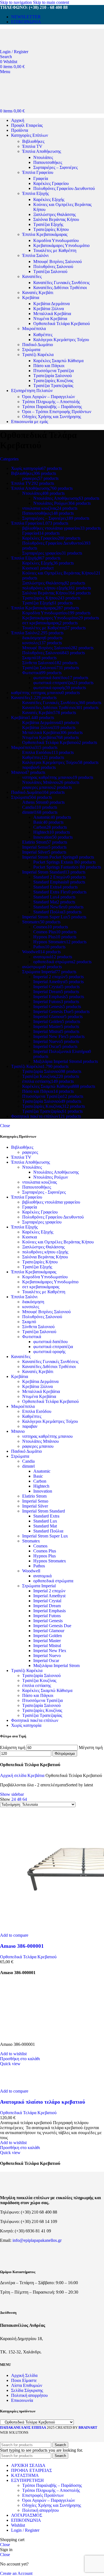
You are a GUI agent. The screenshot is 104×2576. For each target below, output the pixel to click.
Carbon (40, 1481)
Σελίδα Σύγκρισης (27, 2390)
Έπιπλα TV (32, 146)
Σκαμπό (29, 1322)
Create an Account (16, 2573)
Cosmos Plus (45, 1551)
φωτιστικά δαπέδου (50, 1342)
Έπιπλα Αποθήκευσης (42, 151)
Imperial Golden (48, 1636)
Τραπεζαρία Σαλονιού (53, 376)
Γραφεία (41, 178)
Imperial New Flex (50, 1651)
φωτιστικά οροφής (49, 1352)
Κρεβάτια (31, 297)
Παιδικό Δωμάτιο (38, 345)
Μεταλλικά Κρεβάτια (52, 314)
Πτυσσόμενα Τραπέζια (54, 371)
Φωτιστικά (32, 1337)
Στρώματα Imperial (39, 1586)
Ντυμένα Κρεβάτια (50, 319)
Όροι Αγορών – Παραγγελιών (49, 397)
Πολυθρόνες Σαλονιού (53, 266)
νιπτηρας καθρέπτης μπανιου (47, 1436)
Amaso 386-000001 (22, 1946)
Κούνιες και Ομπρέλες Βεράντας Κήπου (58, 1242)
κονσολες (31, 1307)
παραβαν (30, 1426)
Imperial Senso (35, 1501)
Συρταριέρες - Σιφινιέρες (44, 1192)
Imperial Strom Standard (44, 1511)
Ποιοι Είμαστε (24, 2380)
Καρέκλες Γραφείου (51, 183)
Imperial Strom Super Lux (45, 1536)
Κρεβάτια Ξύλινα (49, 309)
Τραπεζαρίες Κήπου (51, 229)
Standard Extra (46, 1516)
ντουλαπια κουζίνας (40, 1182)
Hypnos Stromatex (50, 1561)
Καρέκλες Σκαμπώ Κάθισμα (58, 361)
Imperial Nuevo (47, 1656)
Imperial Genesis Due (52, 1626)
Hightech (41, 1486)
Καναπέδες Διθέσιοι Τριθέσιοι (60, 288)
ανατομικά (42, 1576)
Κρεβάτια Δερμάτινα (51, 304)
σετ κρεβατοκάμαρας (41, 1287)
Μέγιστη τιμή (91, 1747)
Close (5, 1126)
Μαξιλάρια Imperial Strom (56, 1666)
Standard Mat (45, 1526)
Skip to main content (51, 2)
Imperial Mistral (47, 1646)
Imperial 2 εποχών (49, 1591)
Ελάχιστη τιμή (13, 1747)
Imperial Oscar (46, 1661)
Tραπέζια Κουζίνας (39, 1680)
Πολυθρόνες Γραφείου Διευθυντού (64, 188)
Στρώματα (31, 350)
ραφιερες (30, 1152)
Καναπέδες (32, 276)
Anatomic (42, 1471)
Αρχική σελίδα (14, 1775)
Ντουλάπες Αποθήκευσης (56, 1172)
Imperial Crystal (47, 1601)
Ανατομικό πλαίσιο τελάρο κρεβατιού (43, 2102)
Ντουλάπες (43, 157)
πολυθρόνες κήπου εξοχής (45, 1252)
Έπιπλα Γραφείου (38, 172)
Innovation (43, 1491)
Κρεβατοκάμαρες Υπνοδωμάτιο (61, 245)
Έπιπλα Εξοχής (35, 193)
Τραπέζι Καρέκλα (38, 355)
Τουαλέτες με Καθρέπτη (55, 250)
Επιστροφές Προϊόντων (43, 2495)
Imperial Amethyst (49, 1596)
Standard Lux (45, 1521)
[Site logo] (39, 47)
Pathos (39, 1566)
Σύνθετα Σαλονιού (38, 1327)
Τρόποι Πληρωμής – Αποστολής (51, 402)
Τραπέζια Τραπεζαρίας (53, 386)
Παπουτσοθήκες (48, 162)
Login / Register (25, 2530)
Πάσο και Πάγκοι (49, 366)
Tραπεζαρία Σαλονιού (41, 1675)
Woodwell (31, 1571)
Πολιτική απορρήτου (29, 2395)
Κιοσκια (30, 1237)
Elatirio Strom (34, 1496)
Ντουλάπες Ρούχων (51, 1177)
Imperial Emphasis (50, 1611)
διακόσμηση (33, 1302)
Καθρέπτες (43, 335)
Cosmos (40, 1546)
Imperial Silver (35, 1506)
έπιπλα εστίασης (37, 1685)
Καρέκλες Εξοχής (49, 199)
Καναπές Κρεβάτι (38, 293)
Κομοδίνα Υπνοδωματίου (56, 240)
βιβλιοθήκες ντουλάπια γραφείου (51, 1202)
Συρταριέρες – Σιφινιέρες (55, 167)
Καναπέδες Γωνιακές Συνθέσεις (61, 283)
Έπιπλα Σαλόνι (35, 255)
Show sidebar (12, 1794)
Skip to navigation (17, 2)
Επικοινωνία (22, 2400)
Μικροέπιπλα (34, 329)
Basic (38, 1476)
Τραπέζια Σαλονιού (50, 271)
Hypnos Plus (45, 1556)
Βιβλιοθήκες (33, 141)
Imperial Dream (47, 1606)
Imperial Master (47, 1641)
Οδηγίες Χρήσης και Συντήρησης (52, 417)
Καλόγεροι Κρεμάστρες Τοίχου (61, 340)
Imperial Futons (47, 1616)
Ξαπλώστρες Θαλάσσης (54, 214)
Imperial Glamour (49, 1631)
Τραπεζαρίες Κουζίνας (53, 381)
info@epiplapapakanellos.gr (37, 2240)
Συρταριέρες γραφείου (42, 1222)
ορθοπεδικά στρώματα (53, 1581)
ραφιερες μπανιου (38, 1446)
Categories (9, 459)
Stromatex (31, 1541)
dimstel (28, 1466)
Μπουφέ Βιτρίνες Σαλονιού (58, 262)
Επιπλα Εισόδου (37, 1411)
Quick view (10, 2064)
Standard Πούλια (48, 1531)
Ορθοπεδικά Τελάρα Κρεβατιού (62, 324)
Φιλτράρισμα (65, 1754)
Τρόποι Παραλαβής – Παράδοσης (52, 407)
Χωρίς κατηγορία (26, 1725)
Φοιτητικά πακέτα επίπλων (35, 1720)
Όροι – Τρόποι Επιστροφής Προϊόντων (57, 412)
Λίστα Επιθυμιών (27, 2385)
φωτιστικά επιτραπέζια (53, 1347)
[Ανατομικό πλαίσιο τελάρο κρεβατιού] (21, 2086)
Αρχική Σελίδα (24, 2375)
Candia (28, 1461)
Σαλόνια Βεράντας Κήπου (56, 219)
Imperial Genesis (48, 1621)
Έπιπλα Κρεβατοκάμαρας (45, 234)
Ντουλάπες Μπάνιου (40, 1441)
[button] (20, 2059)
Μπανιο (18, 1431)
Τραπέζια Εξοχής (48, 224)
